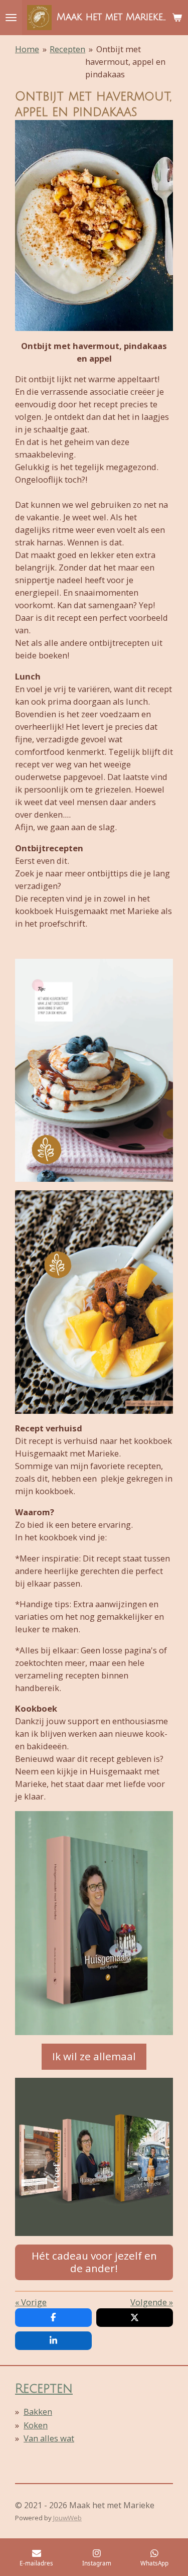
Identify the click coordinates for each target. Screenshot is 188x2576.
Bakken (38, 2412)
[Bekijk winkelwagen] (177, 18)
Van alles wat (49, 2438)
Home (27, 49)
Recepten (67, 49)
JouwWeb (67, 2518)
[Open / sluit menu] (11, 18)
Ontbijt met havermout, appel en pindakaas (125, 62)
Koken (36, 2425)
